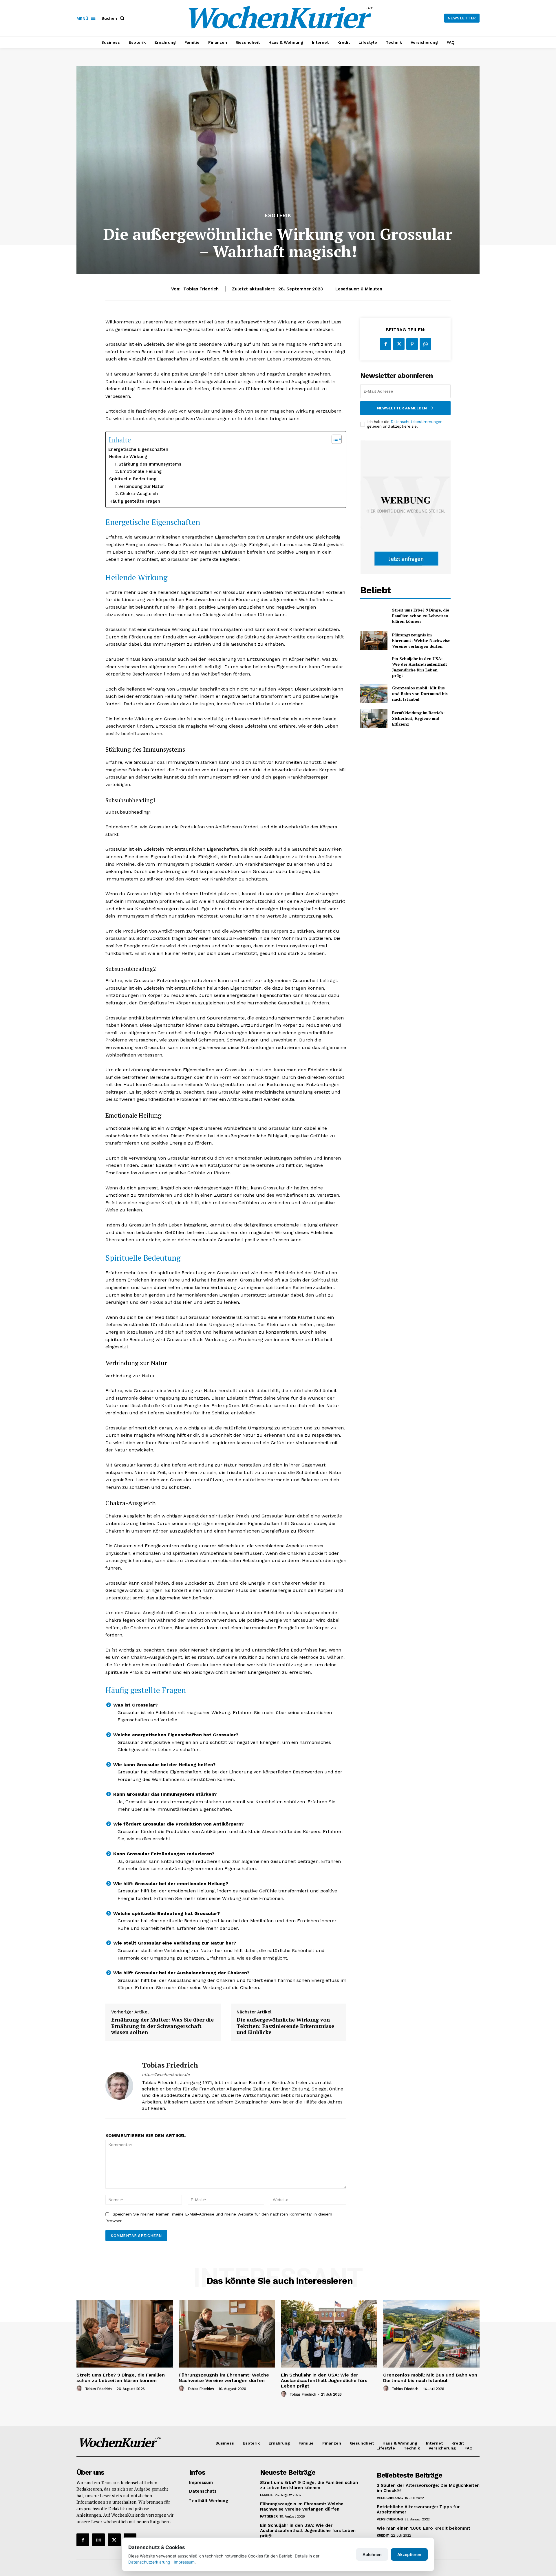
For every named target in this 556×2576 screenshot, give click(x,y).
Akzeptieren (409, 2554)
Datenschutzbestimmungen (417, 422)
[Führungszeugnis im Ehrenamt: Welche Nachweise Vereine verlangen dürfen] (374, 640)
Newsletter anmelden (402, 408)
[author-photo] (80, 2389)
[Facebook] (385, 344)
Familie (267, 2495)
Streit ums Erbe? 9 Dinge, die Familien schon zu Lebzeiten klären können (421, 616)
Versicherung (390, 2498)
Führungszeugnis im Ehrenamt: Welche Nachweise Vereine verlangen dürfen (421, 640)
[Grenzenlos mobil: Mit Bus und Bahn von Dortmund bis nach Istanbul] (374, 694)
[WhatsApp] (425, 344)
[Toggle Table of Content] (334, 439)
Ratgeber (269, 2516)
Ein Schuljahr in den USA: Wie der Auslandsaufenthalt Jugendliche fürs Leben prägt (420, 667)
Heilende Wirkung (128, 457)
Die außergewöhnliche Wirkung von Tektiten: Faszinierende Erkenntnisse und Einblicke (285, 2026)
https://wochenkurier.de (166, 2075)
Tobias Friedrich (201, 289)
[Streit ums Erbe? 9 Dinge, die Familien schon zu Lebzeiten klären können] (374, 616)
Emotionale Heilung (141, 471)
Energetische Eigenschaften (138, 449)
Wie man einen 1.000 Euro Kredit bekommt (424, 2528)
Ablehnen (372, 2554)
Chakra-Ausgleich (139, 494)
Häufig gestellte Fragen (135, 501)
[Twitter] (399, 344)
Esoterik (278, 216)
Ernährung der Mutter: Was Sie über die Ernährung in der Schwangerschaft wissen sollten (162, 2026)
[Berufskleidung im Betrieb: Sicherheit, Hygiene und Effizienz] (374, 718)
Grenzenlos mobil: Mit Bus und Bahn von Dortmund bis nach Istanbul (420, 693)
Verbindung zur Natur (141, 486)
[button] (114, 18)
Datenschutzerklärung (149, 2562)
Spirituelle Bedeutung (133, 479)
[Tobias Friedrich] (119, 2086)
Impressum (184, 2562)
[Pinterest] (412, 344)
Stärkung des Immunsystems (150, 464)
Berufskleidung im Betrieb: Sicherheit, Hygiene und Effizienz (418, 718)
